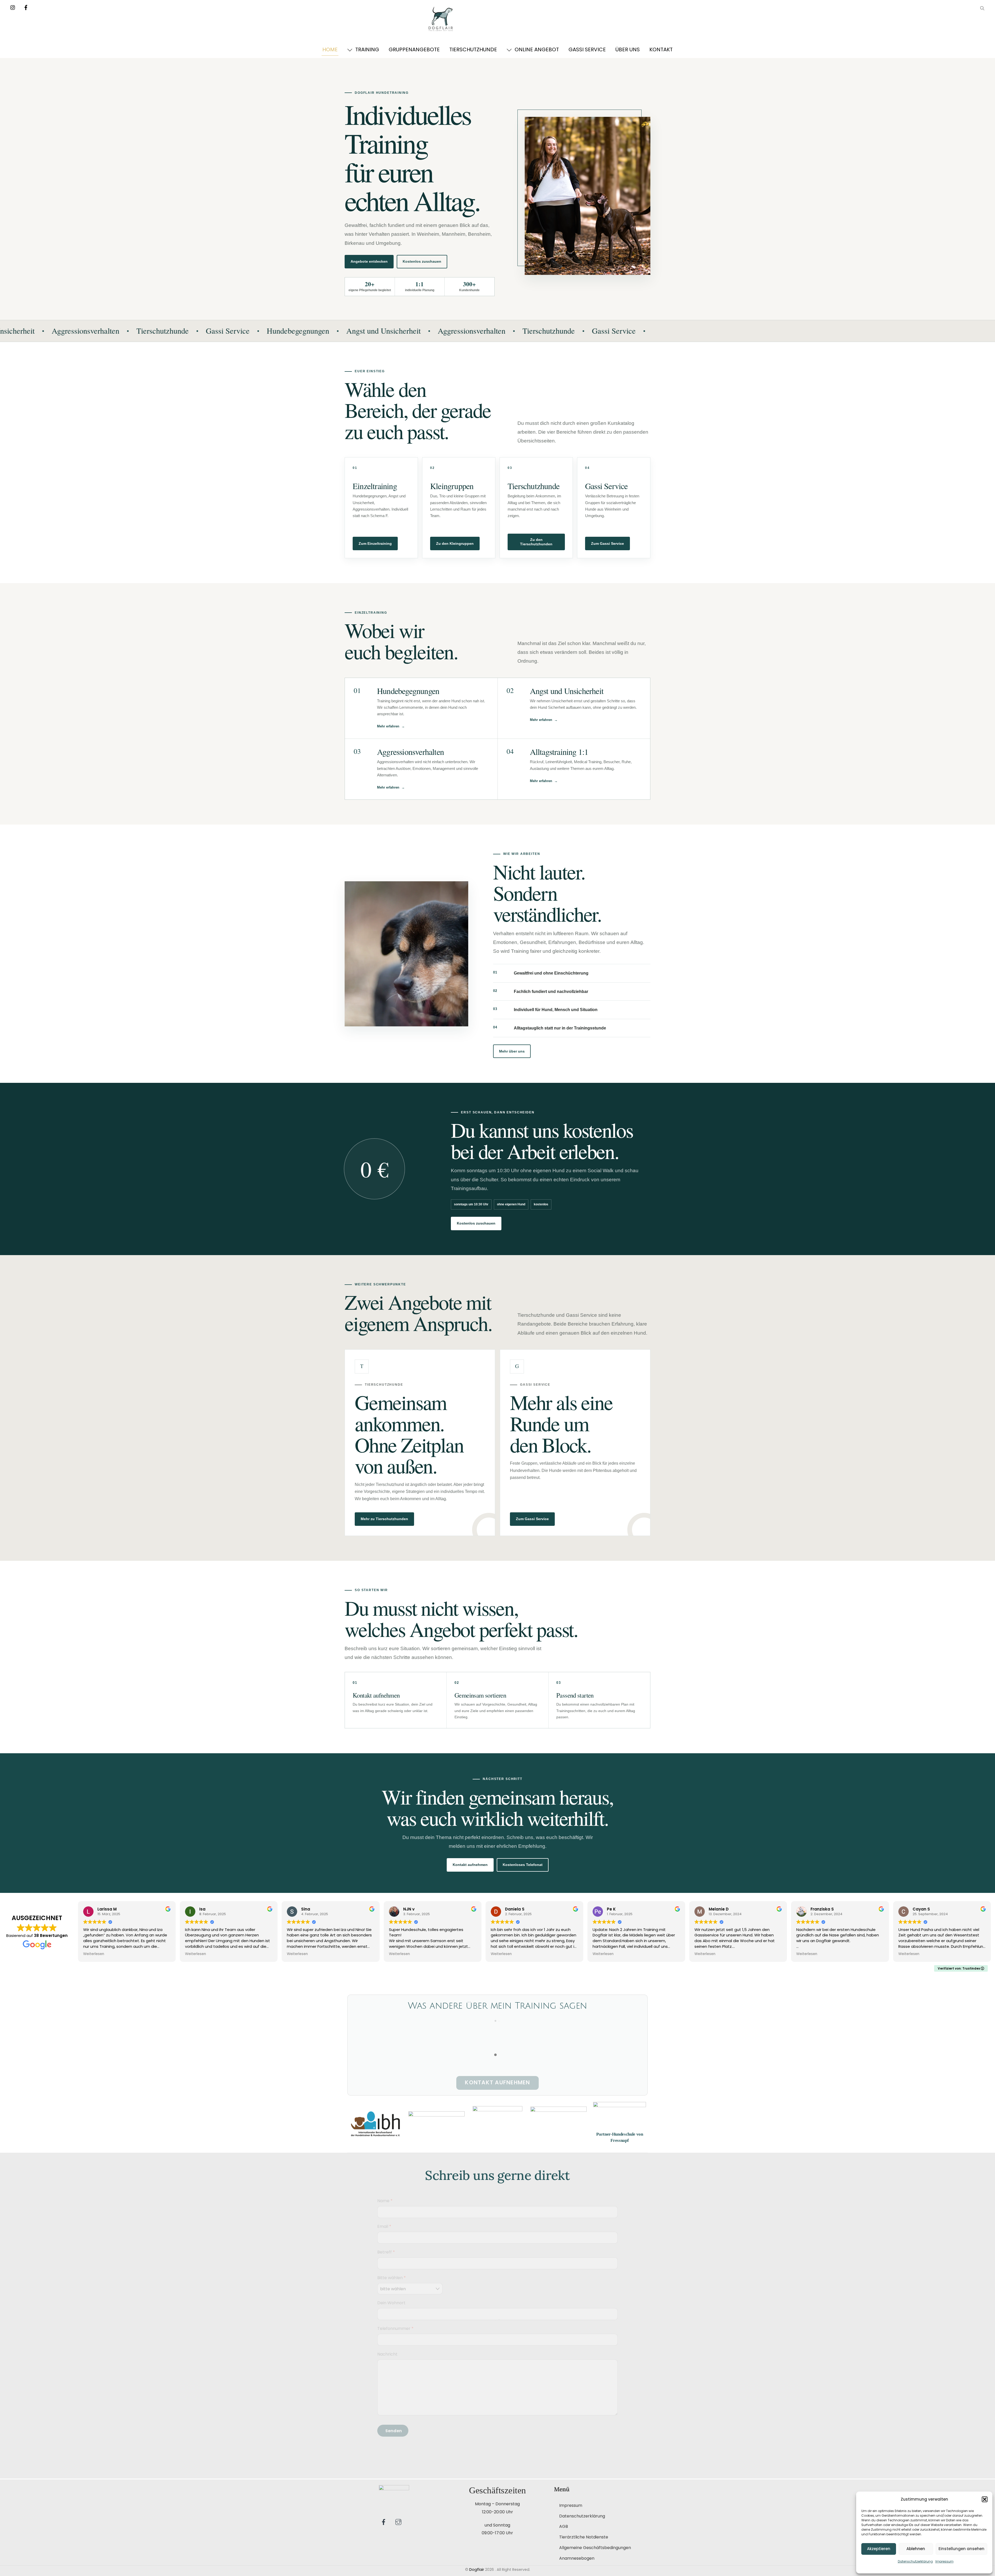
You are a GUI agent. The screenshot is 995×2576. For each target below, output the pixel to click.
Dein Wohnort (391, 2303)
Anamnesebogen (577, 2558)
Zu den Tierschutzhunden (536, 542)
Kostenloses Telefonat (523, 1865)
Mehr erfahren (388, 726)
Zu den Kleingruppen (455, 543)
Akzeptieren (879, 2549)
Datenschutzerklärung (915, 2561)
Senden (394, 2431)
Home (330, 49)
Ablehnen (916, 2549)
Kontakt (661, 49)
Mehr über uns (512, 1051)
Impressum (944, 2561)
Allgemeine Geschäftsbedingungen (595, 2548)
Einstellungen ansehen (961, 2549)
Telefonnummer (395, 2328)
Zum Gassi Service (607, 543)
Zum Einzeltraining (375, 543)
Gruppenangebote (414, 49)
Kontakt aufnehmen (470, 1865)
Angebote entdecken (369, 261)
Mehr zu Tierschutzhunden (384, 1519)
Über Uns (628, 49)
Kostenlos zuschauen (422, 261)
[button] (985, 2499)
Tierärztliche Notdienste (584, 2537)
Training (367, 49)
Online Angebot (536, 49)
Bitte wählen (392, 2278)
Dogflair (477, 2570)
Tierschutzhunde (473, 49)
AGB (564, 2526)
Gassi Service (587, 49)
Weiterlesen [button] (94, 1954)
